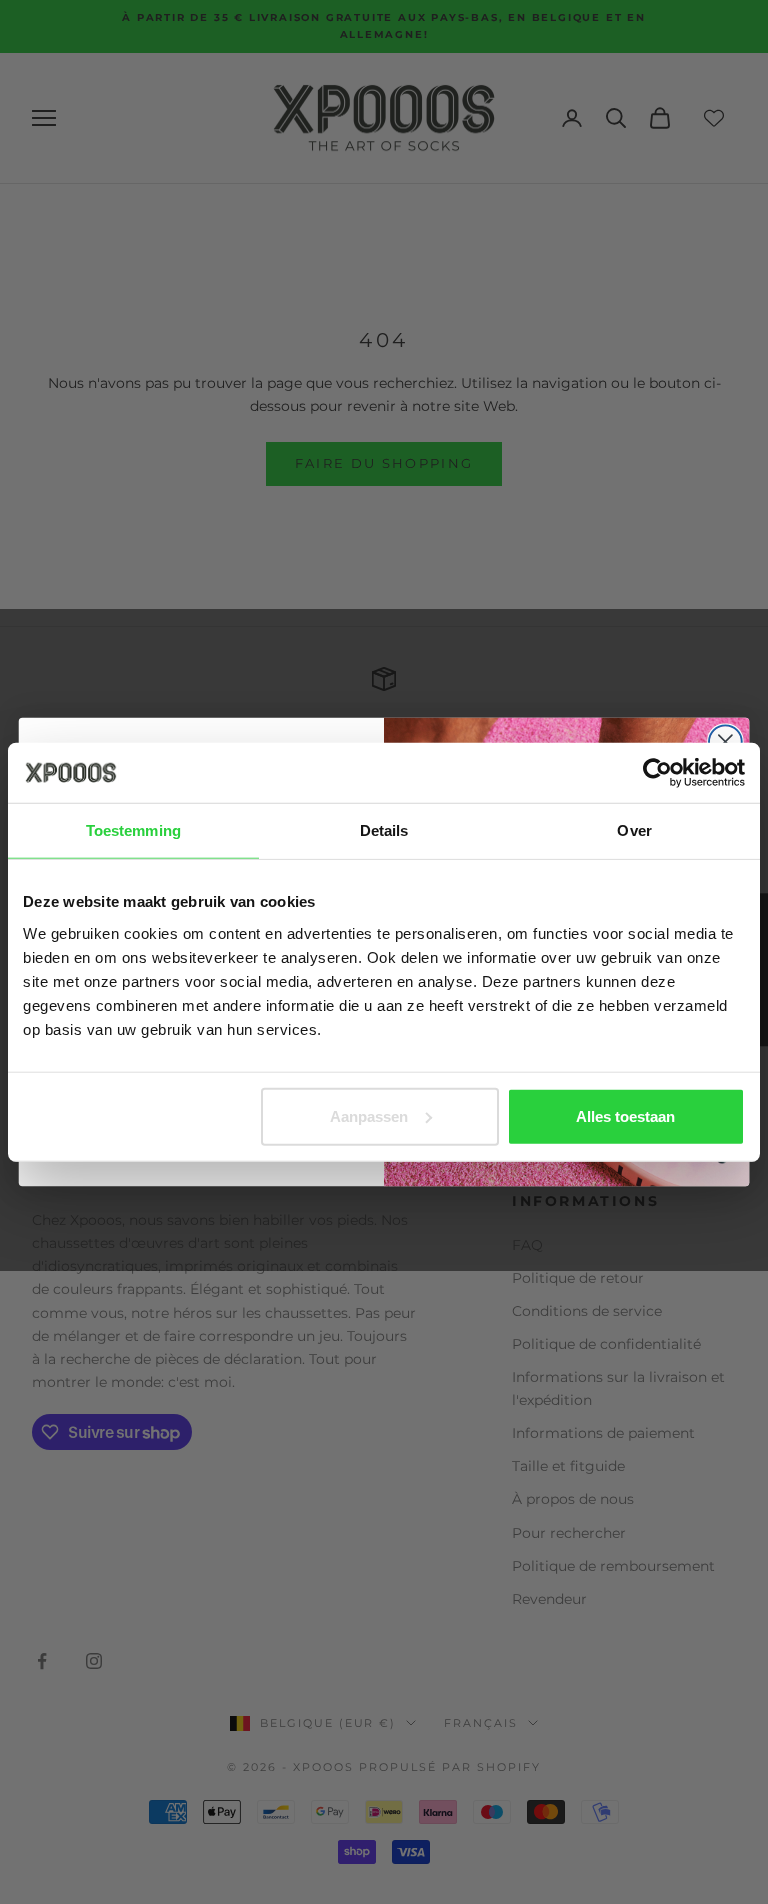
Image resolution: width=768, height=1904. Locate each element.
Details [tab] (384, 830)
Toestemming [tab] (133, 830)
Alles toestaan (625, 1115)
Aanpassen (369, 1115)
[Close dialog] (725, 741)
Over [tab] (634, 830)
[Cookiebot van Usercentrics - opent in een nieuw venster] (657, 773)
